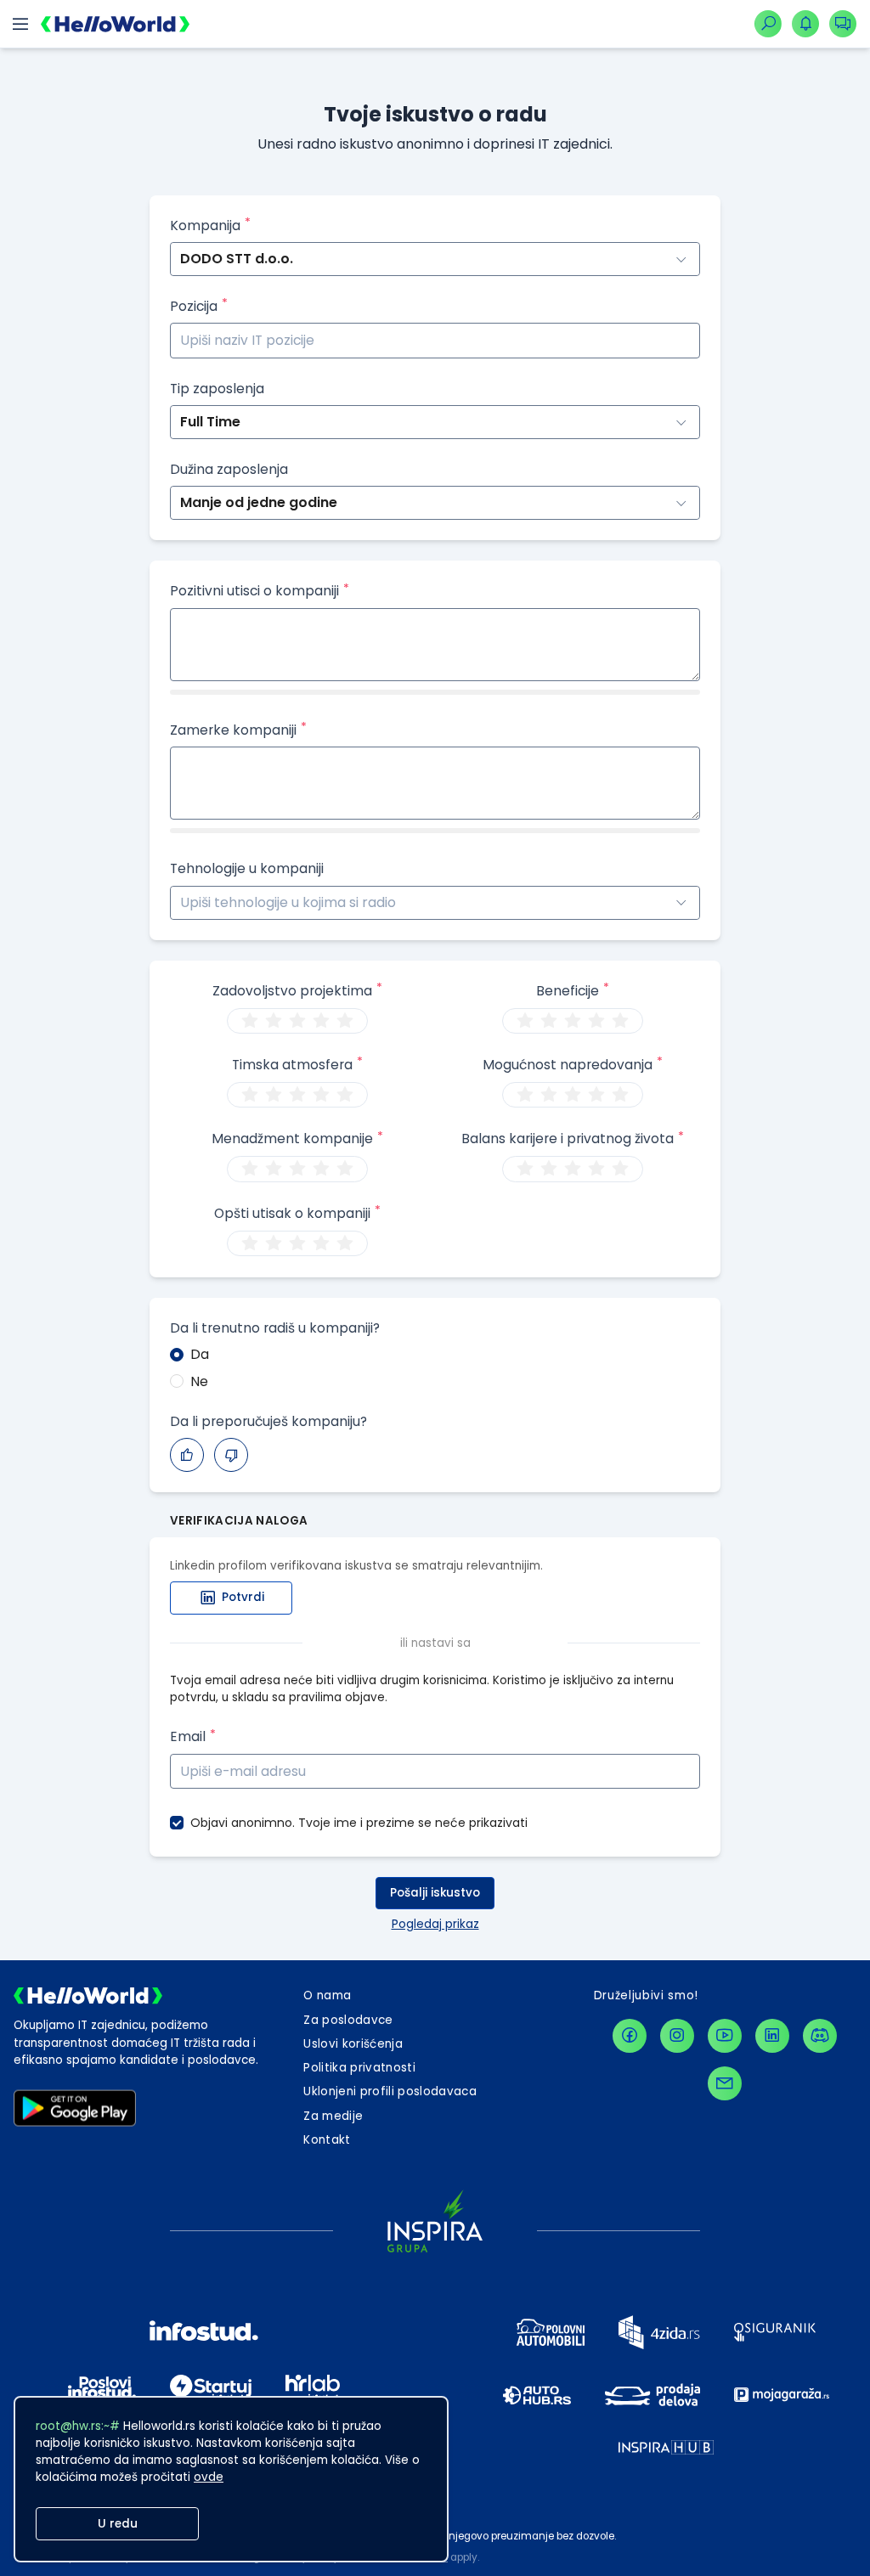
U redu (118, 2524)
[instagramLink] (677, 2036)
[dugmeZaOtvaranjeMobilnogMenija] (20, 24)
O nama (327, 1995)
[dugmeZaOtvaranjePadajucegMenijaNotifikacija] (805, 24)
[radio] (250, 1021)
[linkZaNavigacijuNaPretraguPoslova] (768, 24)
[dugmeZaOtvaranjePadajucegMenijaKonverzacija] (843, 24)
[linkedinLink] (772, 2036)
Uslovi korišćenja (353, 2044)
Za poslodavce (348, 2020)
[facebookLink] (630, 2036)
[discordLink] (820, 2036)
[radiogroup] (297, 1021)
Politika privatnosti (359, 2068)
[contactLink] (725, 2083)
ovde (209, 2477)
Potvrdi (243, 1597)
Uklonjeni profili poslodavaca (390, 2091)
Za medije (333, 2116)
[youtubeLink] (725, 2036)
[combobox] (182, 902)
